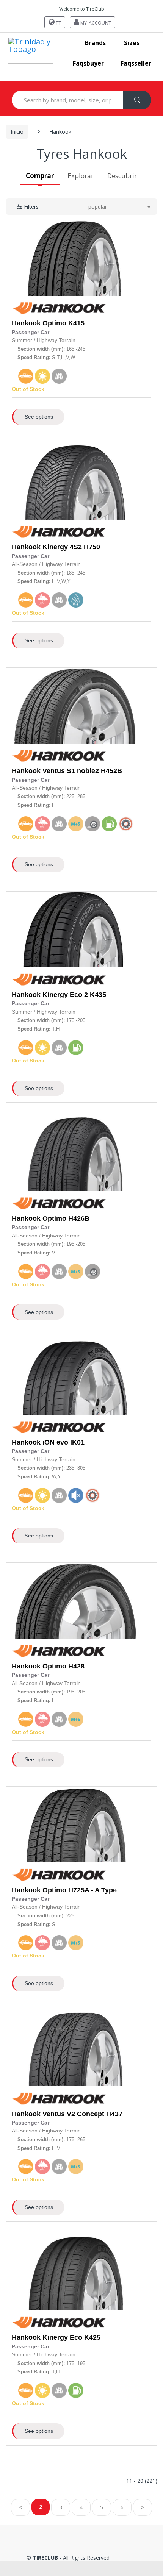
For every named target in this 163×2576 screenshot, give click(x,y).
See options (39, 417)
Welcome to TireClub (82, 9)
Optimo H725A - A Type (80, 1890)
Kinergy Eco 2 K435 (74, 995)
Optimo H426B (66, 1218)
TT (58, 23)
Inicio (17, 132)
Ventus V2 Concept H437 (82, 2114)
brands (95, 43)
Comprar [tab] (40, 176)
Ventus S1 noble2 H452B (82, 771)
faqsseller (136, 63)
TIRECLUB (45, 2558)
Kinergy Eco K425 (71, 2337)
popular (98, 207)
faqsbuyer (88, 63)
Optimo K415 (63, 323)
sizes (132, 43)
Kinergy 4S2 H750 (71, 547)
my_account (95, 23)
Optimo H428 (63, 1666)
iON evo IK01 (63, 1442)
